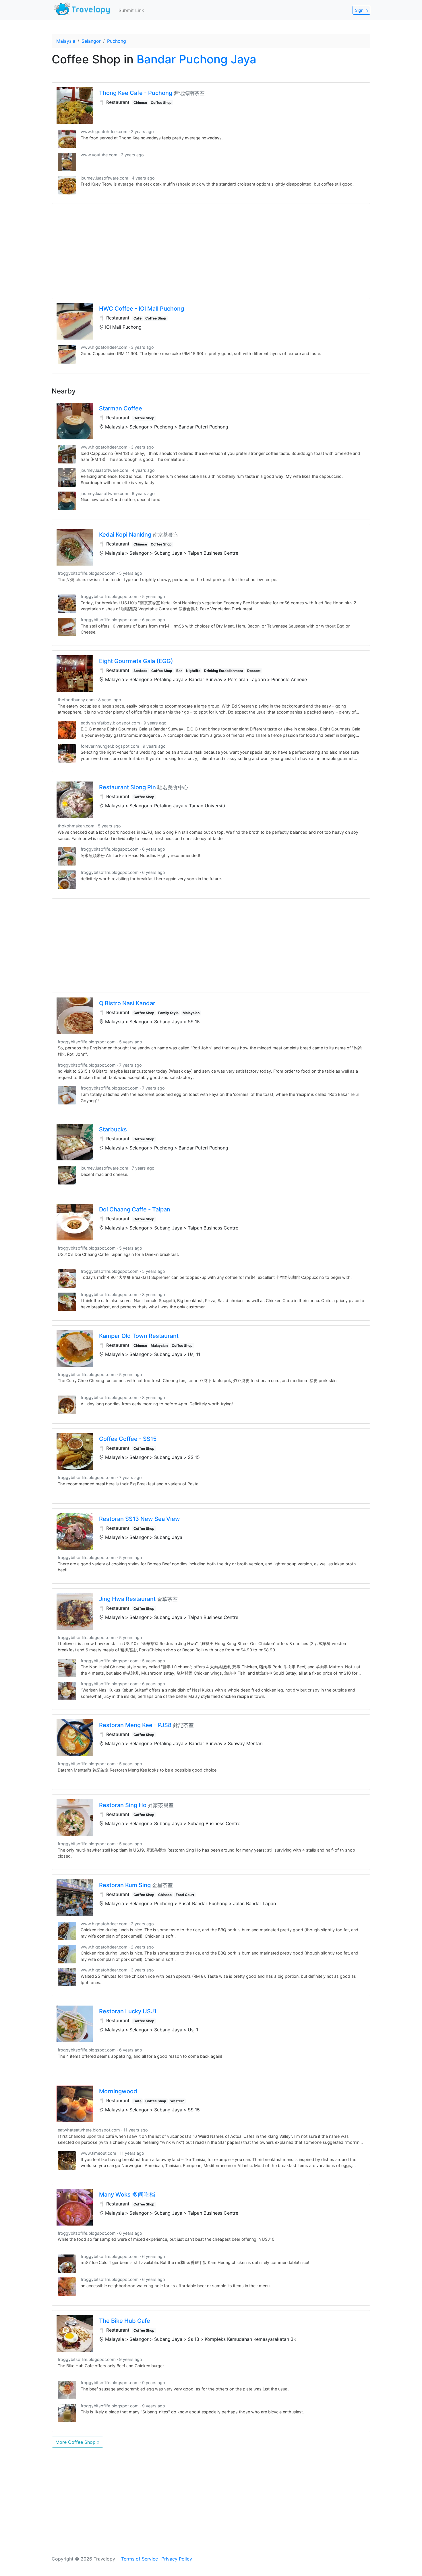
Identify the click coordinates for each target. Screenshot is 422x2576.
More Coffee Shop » (78, 2442)
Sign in (361, 10)
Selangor (91, 41)
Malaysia (66, 41)
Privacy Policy (177, 2559)
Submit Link (131, 10)
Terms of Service (140, 2559)
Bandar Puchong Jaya (197, 59)
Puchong (117, 41)
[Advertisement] (211, 251)
